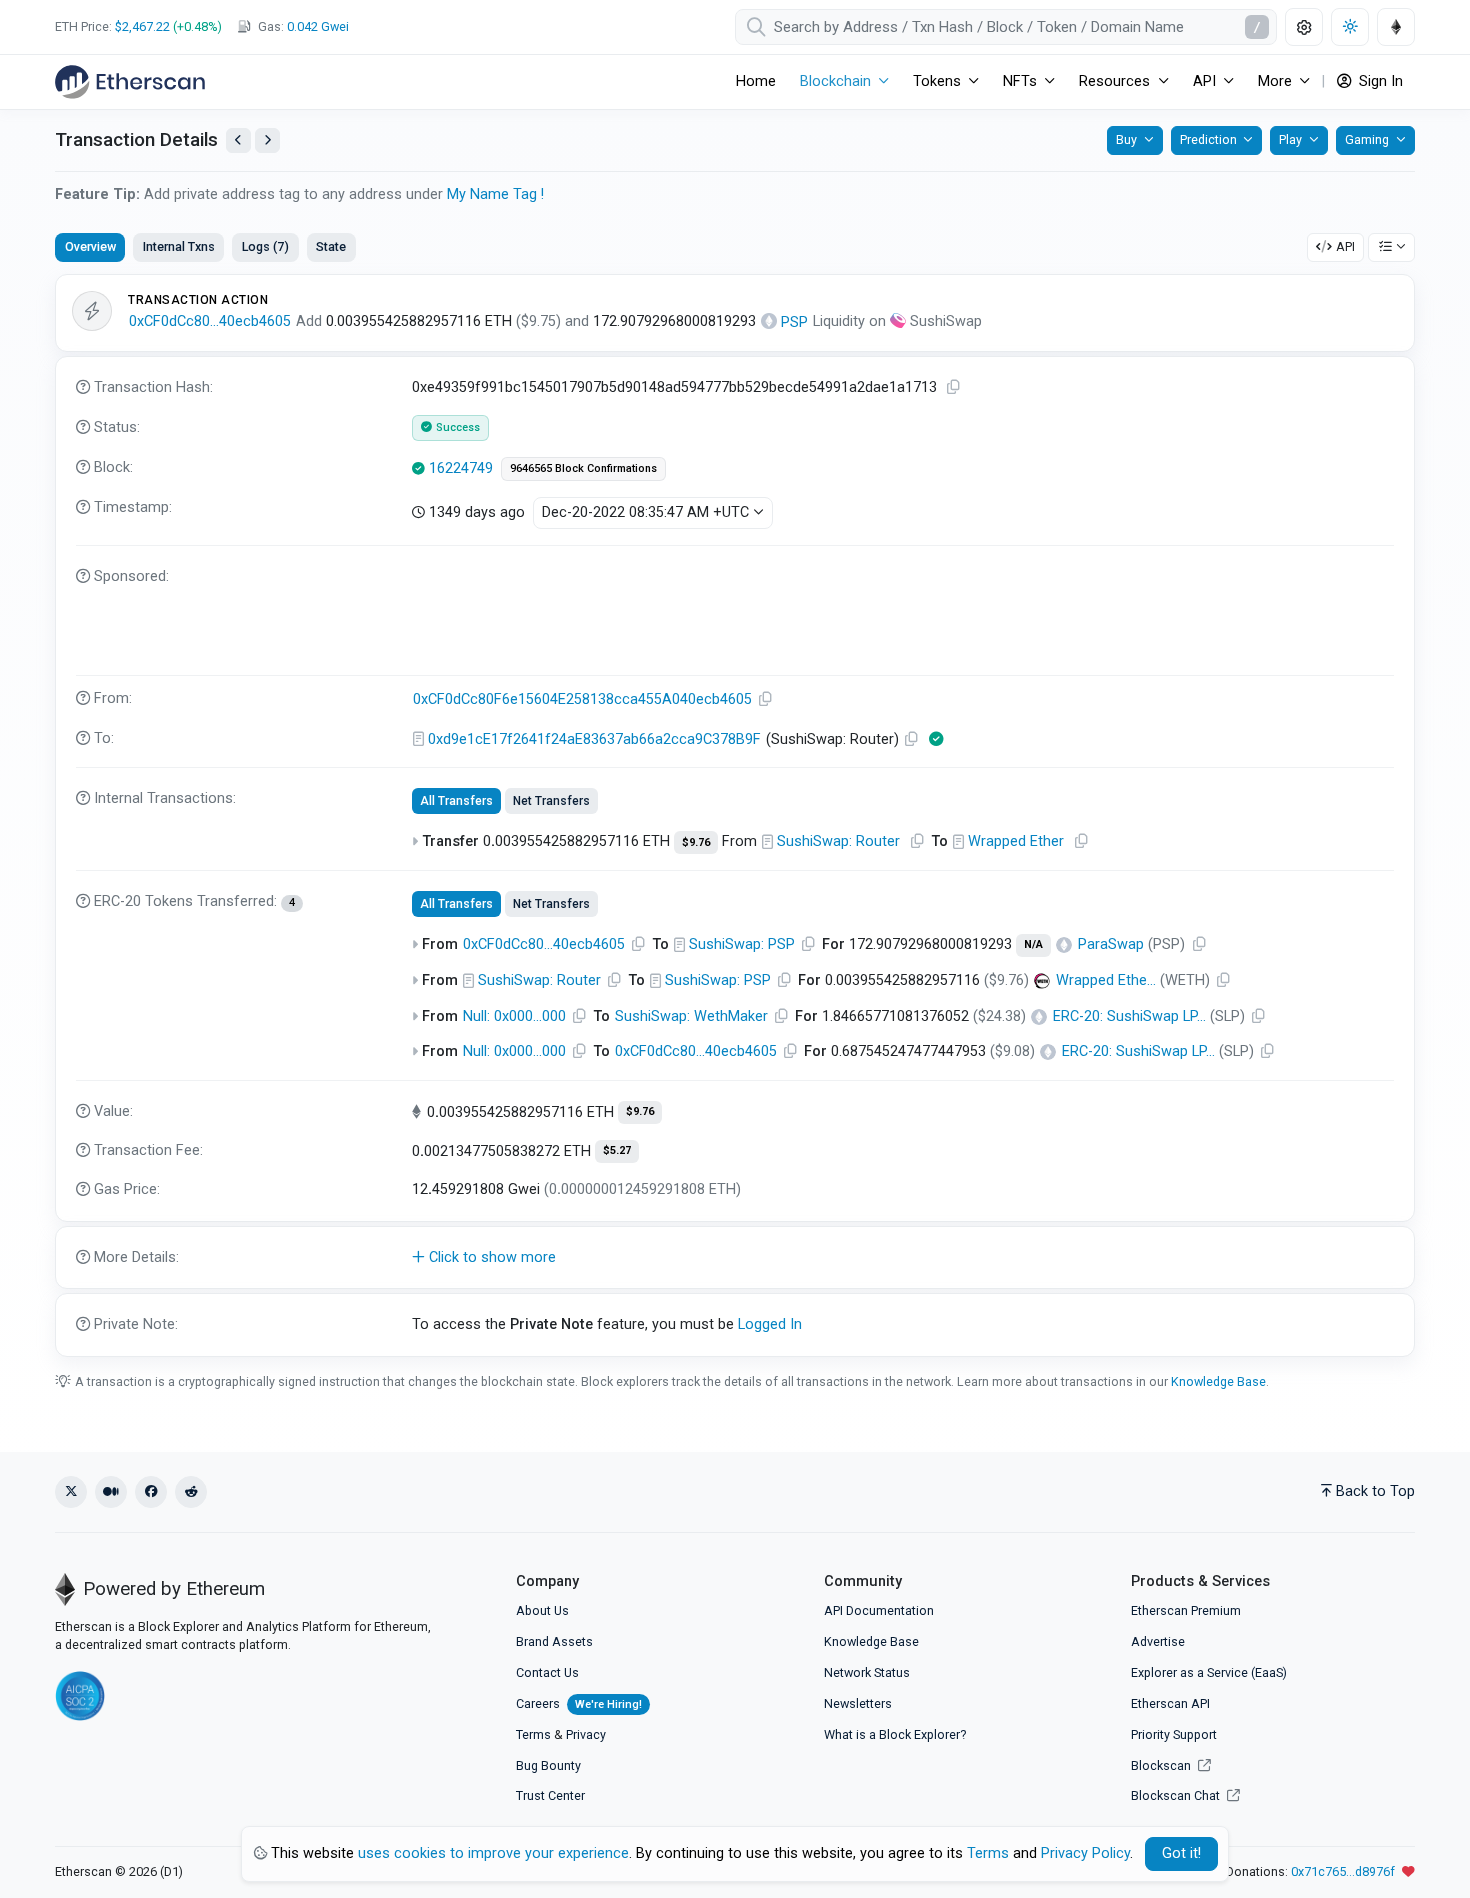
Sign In (1379, 81)
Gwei (318, 26)
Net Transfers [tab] (551, 801)
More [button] (1275, 81)
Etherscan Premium (1186, 1610)
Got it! (1181, 1853)
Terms (533, 1734)
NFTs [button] (1020, 81)
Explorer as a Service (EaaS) (1209, 1672)
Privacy (586, 1734)
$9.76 (696, 842)
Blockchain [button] (835, 81)
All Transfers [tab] (456, 801)
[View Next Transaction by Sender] (267, 140)
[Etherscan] (130, 82)
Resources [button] (1114, 81)
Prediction (1208, 139)
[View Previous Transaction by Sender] (238, 140)
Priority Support (1174, 1734)
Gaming (1367, 139)
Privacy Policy (1085, 1853)
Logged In (770, 1324)
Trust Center (550, 1795)
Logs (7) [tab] (265, 246)
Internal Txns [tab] (179, 246)
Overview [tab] (90, 246)
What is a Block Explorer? (895, 1734)
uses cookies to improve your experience (493, 1853)
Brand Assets (554, 1641)
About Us (542, 1610)
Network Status (867, 1672)
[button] (735, 1258)
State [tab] (331, 246)
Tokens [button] (937, 81)
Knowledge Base (1218, 1381)
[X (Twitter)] (71, 1492)
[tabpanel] (735, 815)
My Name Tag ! (495, 194)
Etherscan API (1170, 1703)
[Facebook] (151, 1492)
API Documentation (879, 1610)
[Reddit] (191, 1492)
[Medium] (111, 1492)
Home (756, 81)
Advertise (1158, 1641)
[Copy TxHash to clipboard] (954, 387)
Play (1290, 139)
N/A (1033, 944)
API (1345, 246)
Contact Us (547, 1672)
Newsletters (858, 1703)
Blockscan (1162, 1765)
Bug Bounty (548, 1765)
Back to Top (1375, 1491)
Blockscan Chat (1177, 1795)
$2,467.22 (142, 26)
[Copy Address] (766, 699)
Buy (1126, 139)
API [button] (1204, 81)
